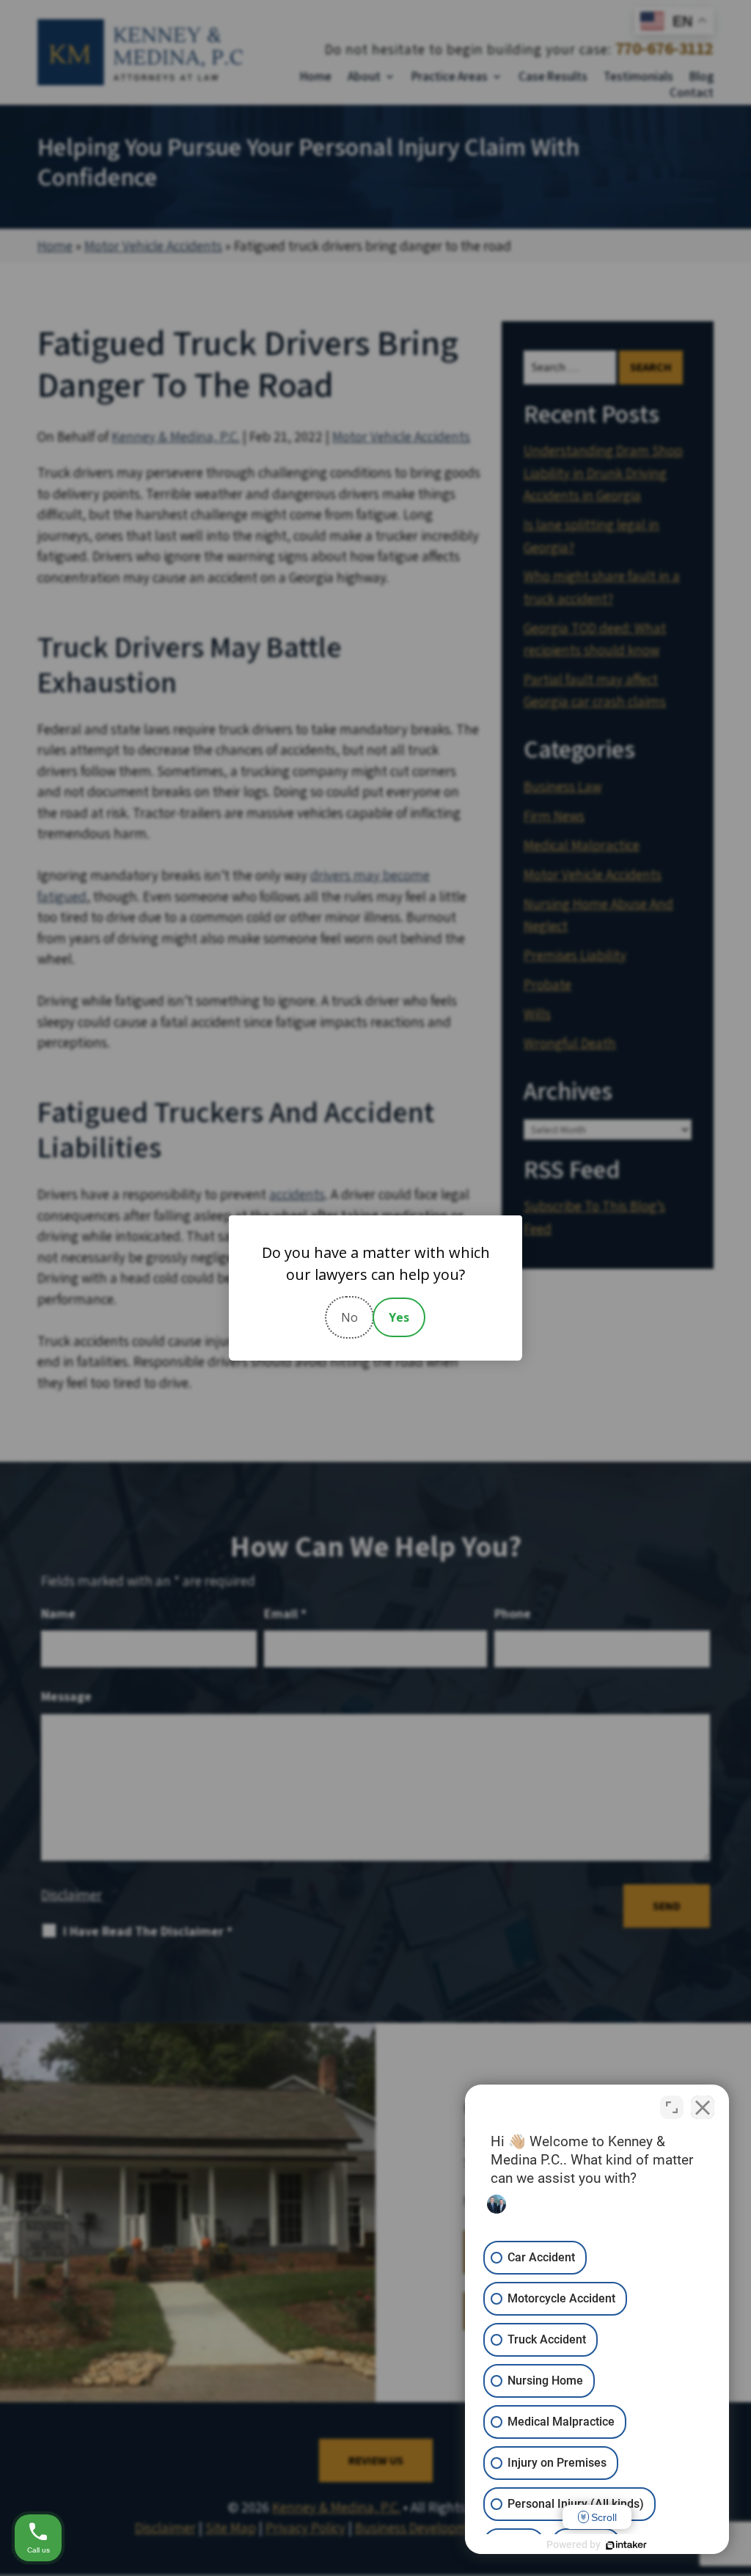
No (349, 1317)
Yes (399, 1317)
